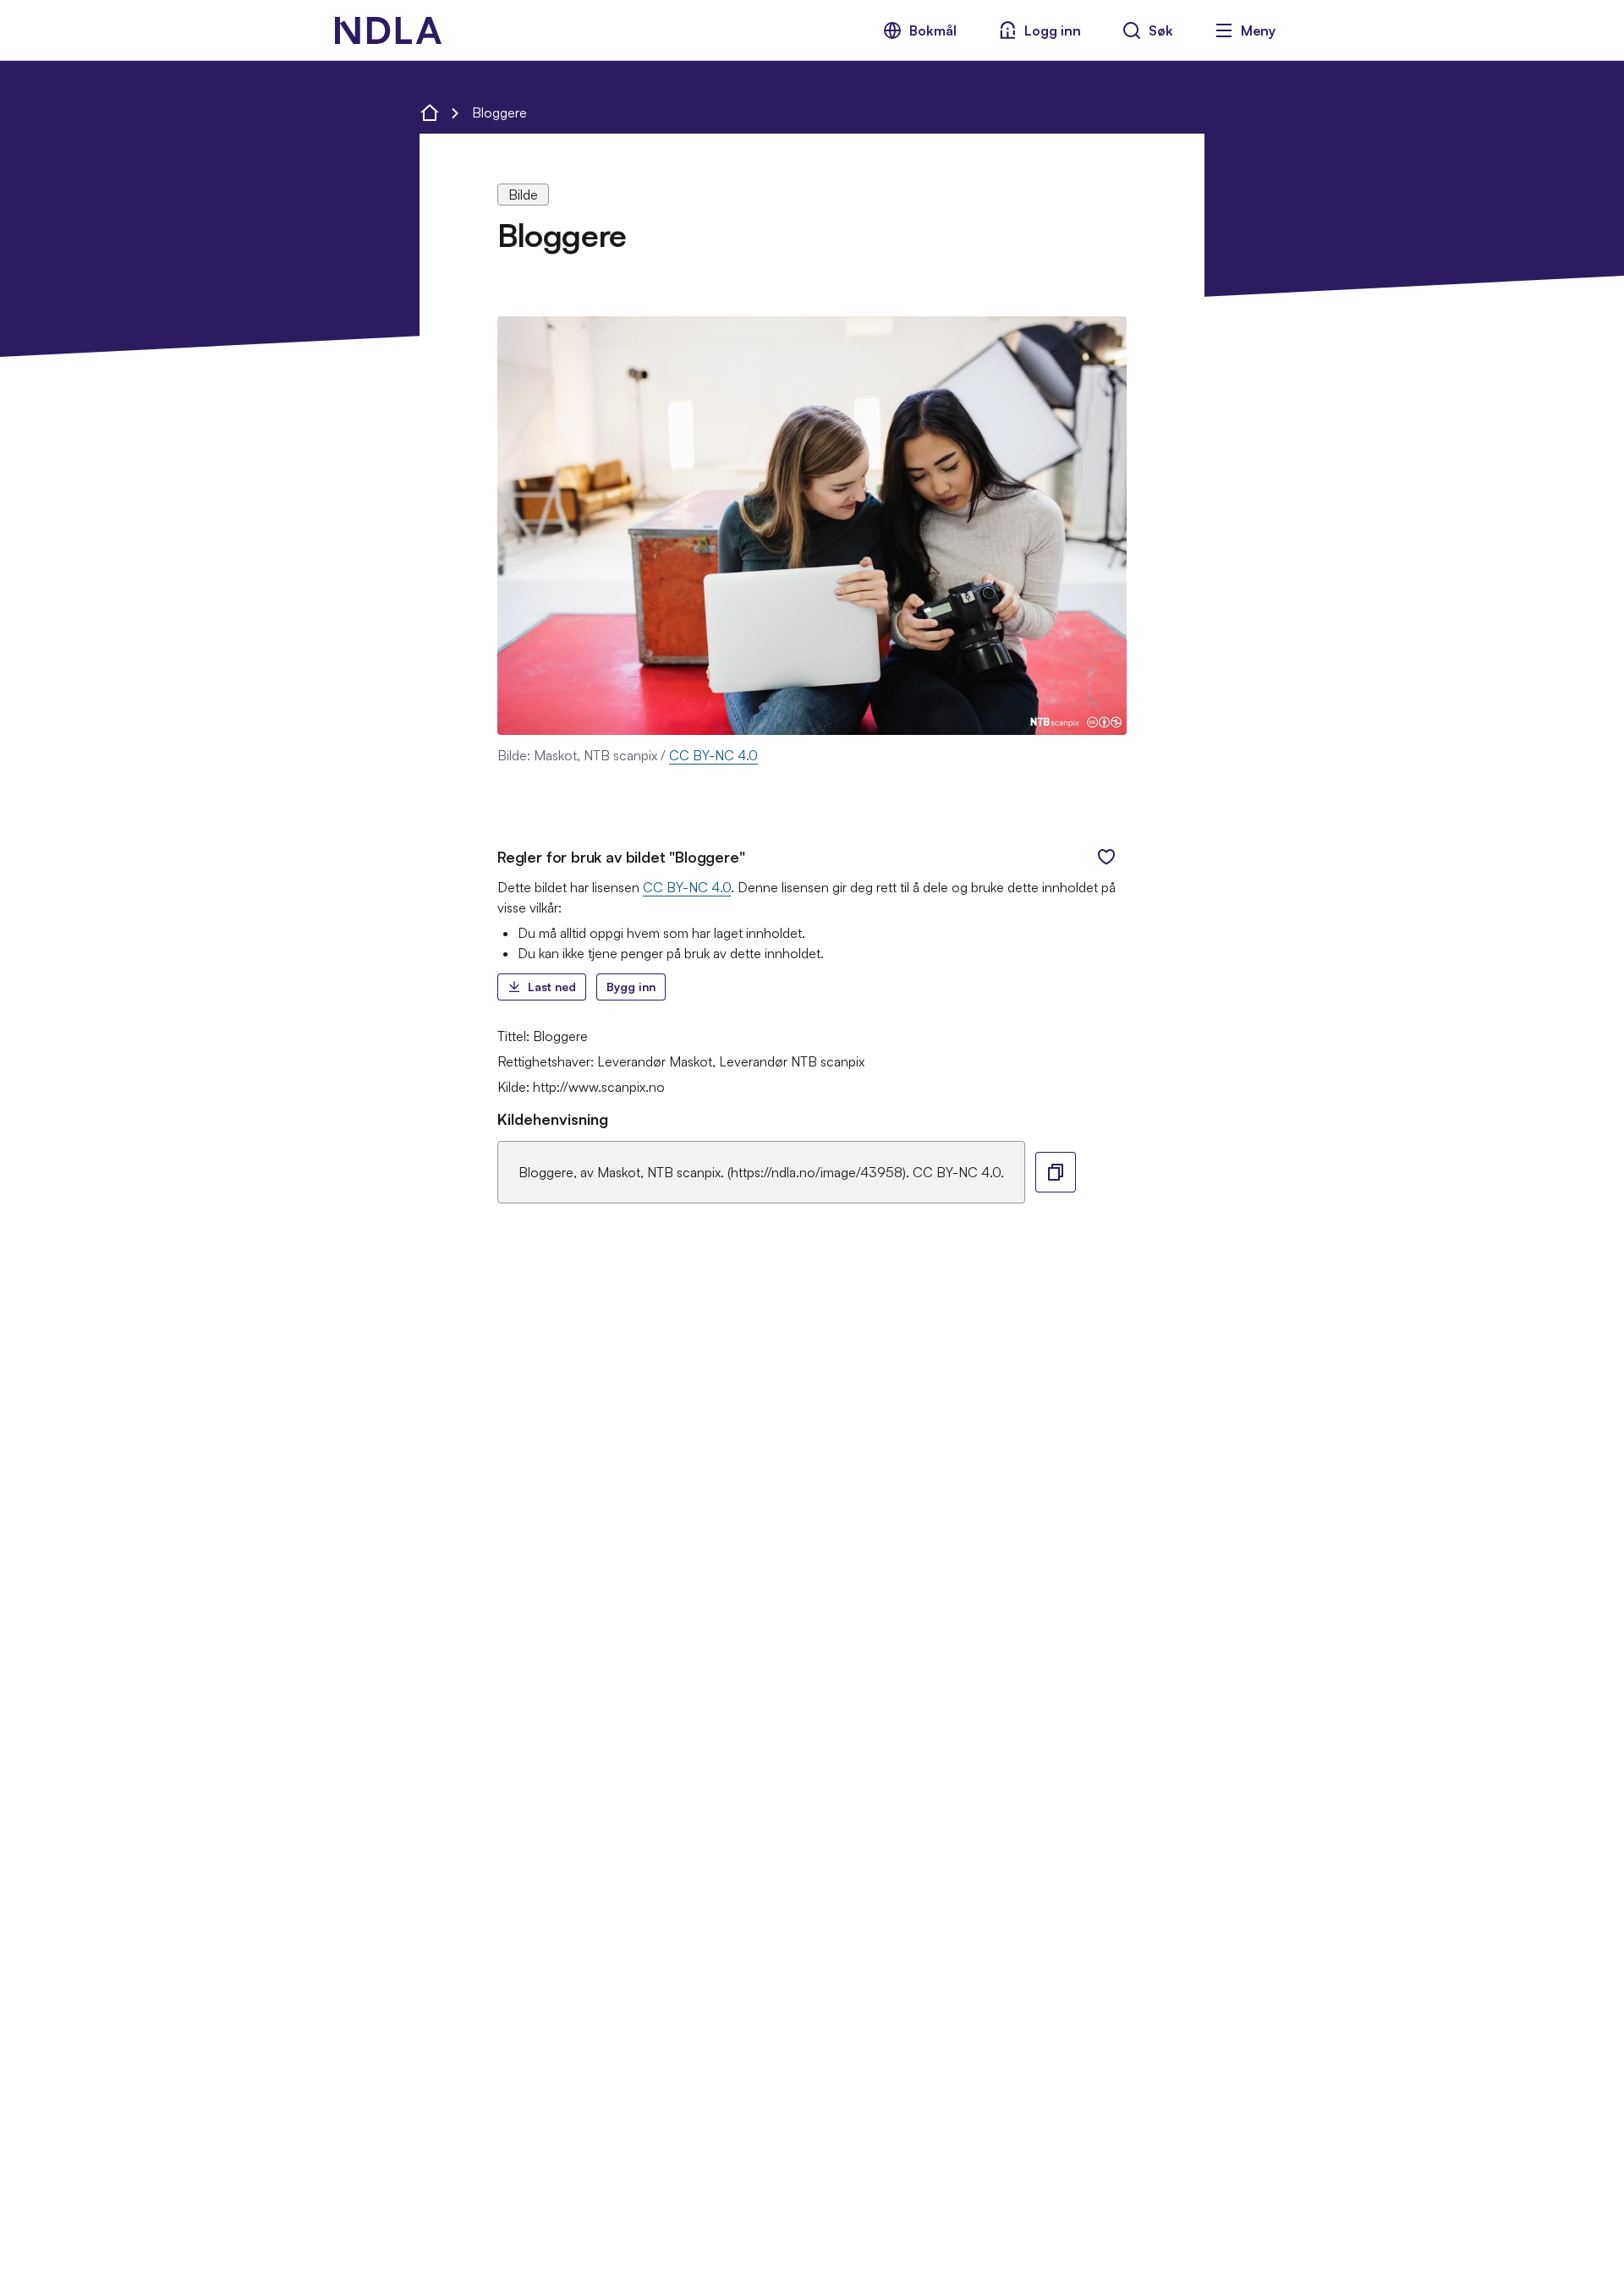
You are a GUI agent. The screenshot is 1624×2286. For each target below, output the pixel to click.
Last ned (552, 987)
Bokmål (933, 30)
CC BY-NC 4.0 (713, 755)
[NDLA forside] (430, 112)
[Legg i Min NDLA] (1106, 857)
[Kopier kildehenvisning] (1056, 1172)
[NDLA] (388, 30)
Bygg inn (631, 987)
